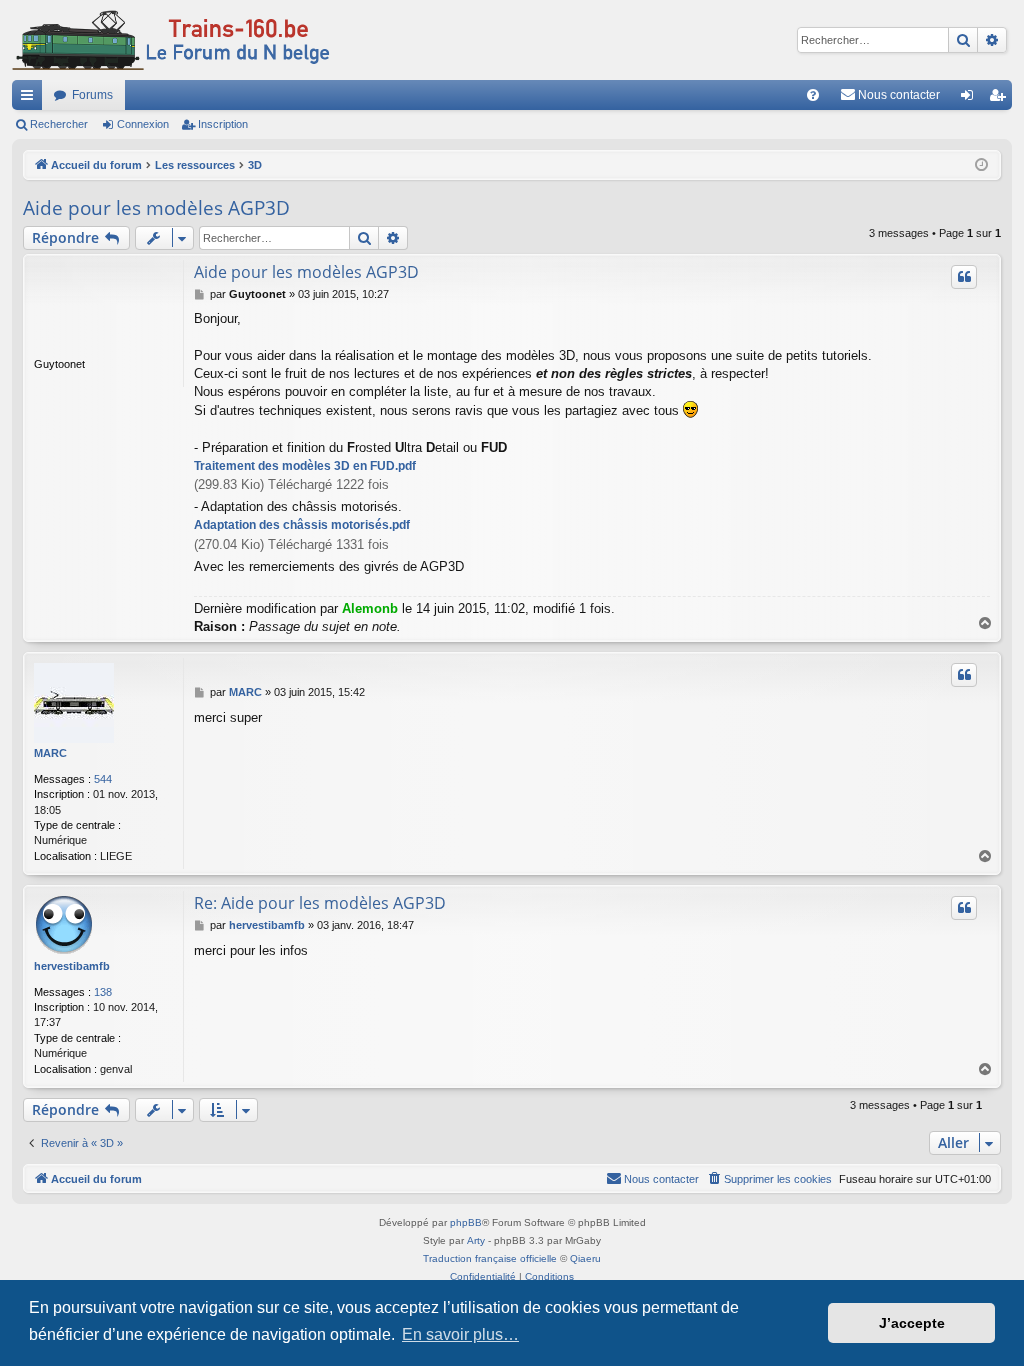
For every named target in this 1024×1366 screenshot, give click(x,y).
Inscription (223, 124)
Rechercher (59, 124)
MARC (50, 753)
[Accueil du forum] (171, 40)
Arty (476, 1240)
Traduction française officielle (490, 1258)
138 (103, 992)
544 (103, 779)
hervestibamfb (72, 966)
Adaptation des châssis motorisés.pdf (302, 525)
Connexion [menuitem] (971, 99)
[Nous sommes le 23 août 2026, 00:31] (981, 165)
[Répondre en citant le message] (964, 277)
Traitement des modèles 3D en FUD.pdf (305, 466)
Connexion (143, 124)
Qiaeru (585, 1258)
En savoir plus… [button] (460, 1334)
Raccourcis (31, 99)
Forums (92, 95)
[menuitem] (813, 95)
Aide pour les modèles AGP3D (156, 208)
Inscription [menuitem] (1001, 99)
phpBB (466, 1222)
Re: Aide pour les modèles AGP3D (320, 903)
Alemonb (370, 608)
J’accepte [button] (912, 1323)
